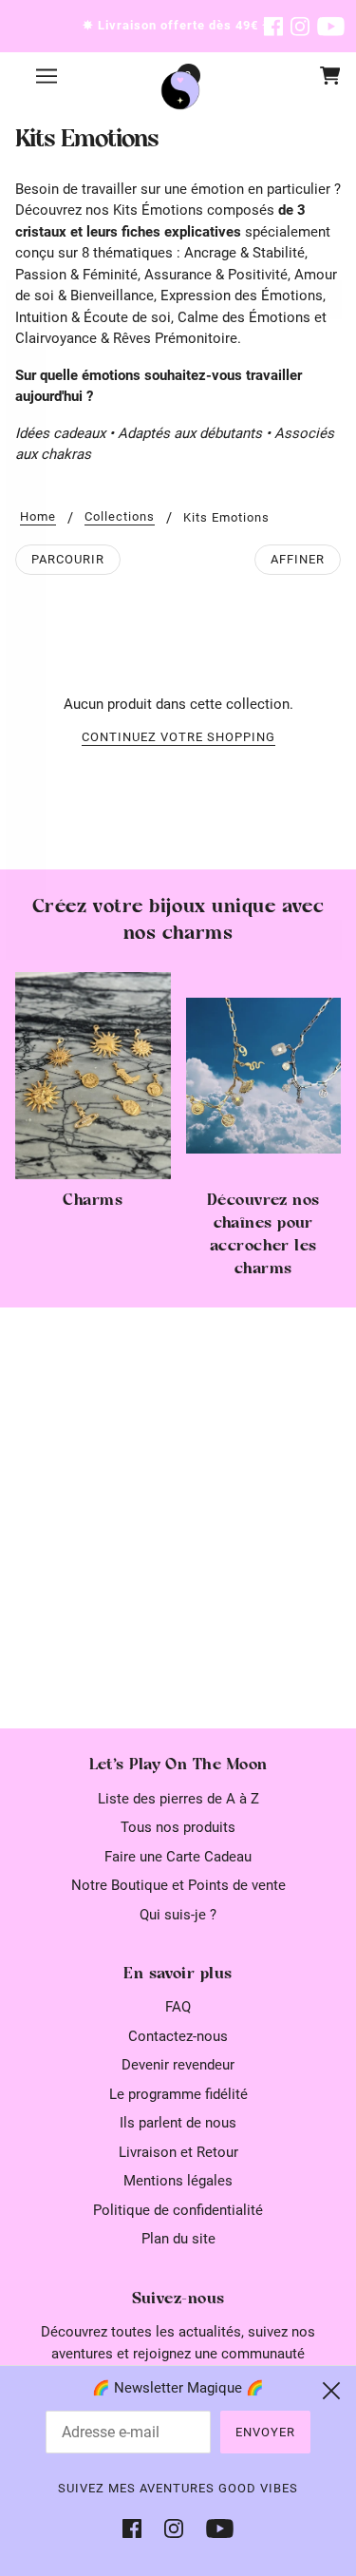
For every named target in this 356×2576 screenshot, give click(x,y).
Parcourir (68, 559)
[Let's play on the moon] (180, 90)
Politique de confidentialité (178, 2210)
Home (38, 517)
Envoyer (265, 2432)
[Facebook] (138, 2528)
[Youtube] (214, 2528)
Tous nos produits (178, 1827)
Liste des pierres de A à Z (178, 1799)
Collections (120, 517)
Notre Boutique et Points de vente (178, 1885)
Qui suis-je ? (178, 1915)
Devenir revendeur (178, 2065)
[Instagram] (174, 2528)
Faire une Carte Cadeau (178, 1857)
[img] (273, 26)
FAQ (178, 2007)
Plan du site (178, 2239)
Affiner (298, 559)
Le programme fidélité (178, 2094)
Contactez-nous (178, 2036)
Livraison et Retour (178, 2152)
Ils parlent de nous (178, 2123)
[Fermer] (331, 2391)
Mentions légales (178, 2181)
